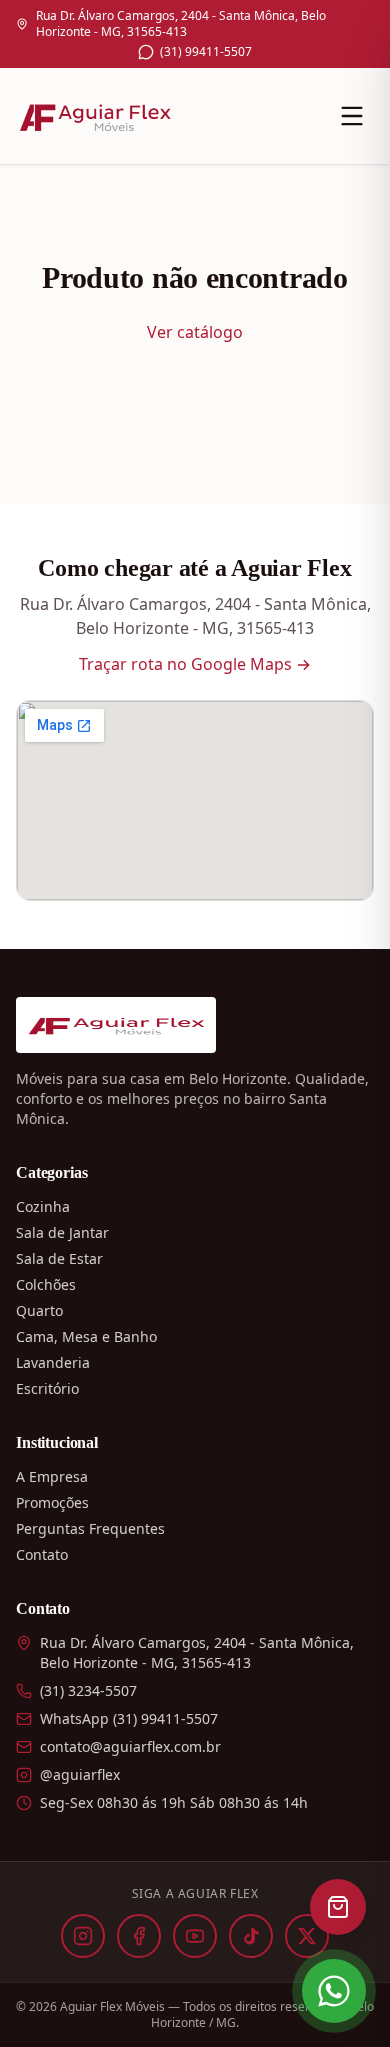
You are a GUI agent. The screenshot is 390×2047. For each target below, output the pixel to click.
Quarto (39, 1310)
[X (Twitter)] (307, 1936)
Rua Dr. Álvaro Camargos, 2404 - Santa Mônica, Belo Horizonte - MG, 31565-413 (181, 24)
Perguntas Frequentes (90, 1528)
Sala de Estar (59, 1258)
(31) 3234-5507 (88, 1690)
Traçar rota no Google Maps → (195, 664)
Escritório (47, 1388)
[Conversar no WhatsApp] (334, 1991)
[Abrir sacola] (338, 1907)
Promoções (52, 1502)
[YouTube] (195, 1936)
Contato (42, 1554)
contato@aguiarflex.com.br (130, 1746)
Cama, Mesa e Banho (86, 1336)
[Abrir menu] (352, 116)
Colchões (46, 1284)
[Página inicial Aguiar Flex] (95, 116)
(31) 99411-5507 (206, 52)
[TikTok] (251, 1936)
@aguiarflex (80, 1774)
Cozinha (43, 1206)
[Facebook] (139, 1936)
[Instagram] (83, 1936)
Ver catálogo (195, 332)
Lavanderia (53, 1362)
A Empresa (52, 1476)
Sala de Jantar (62, 1232)
